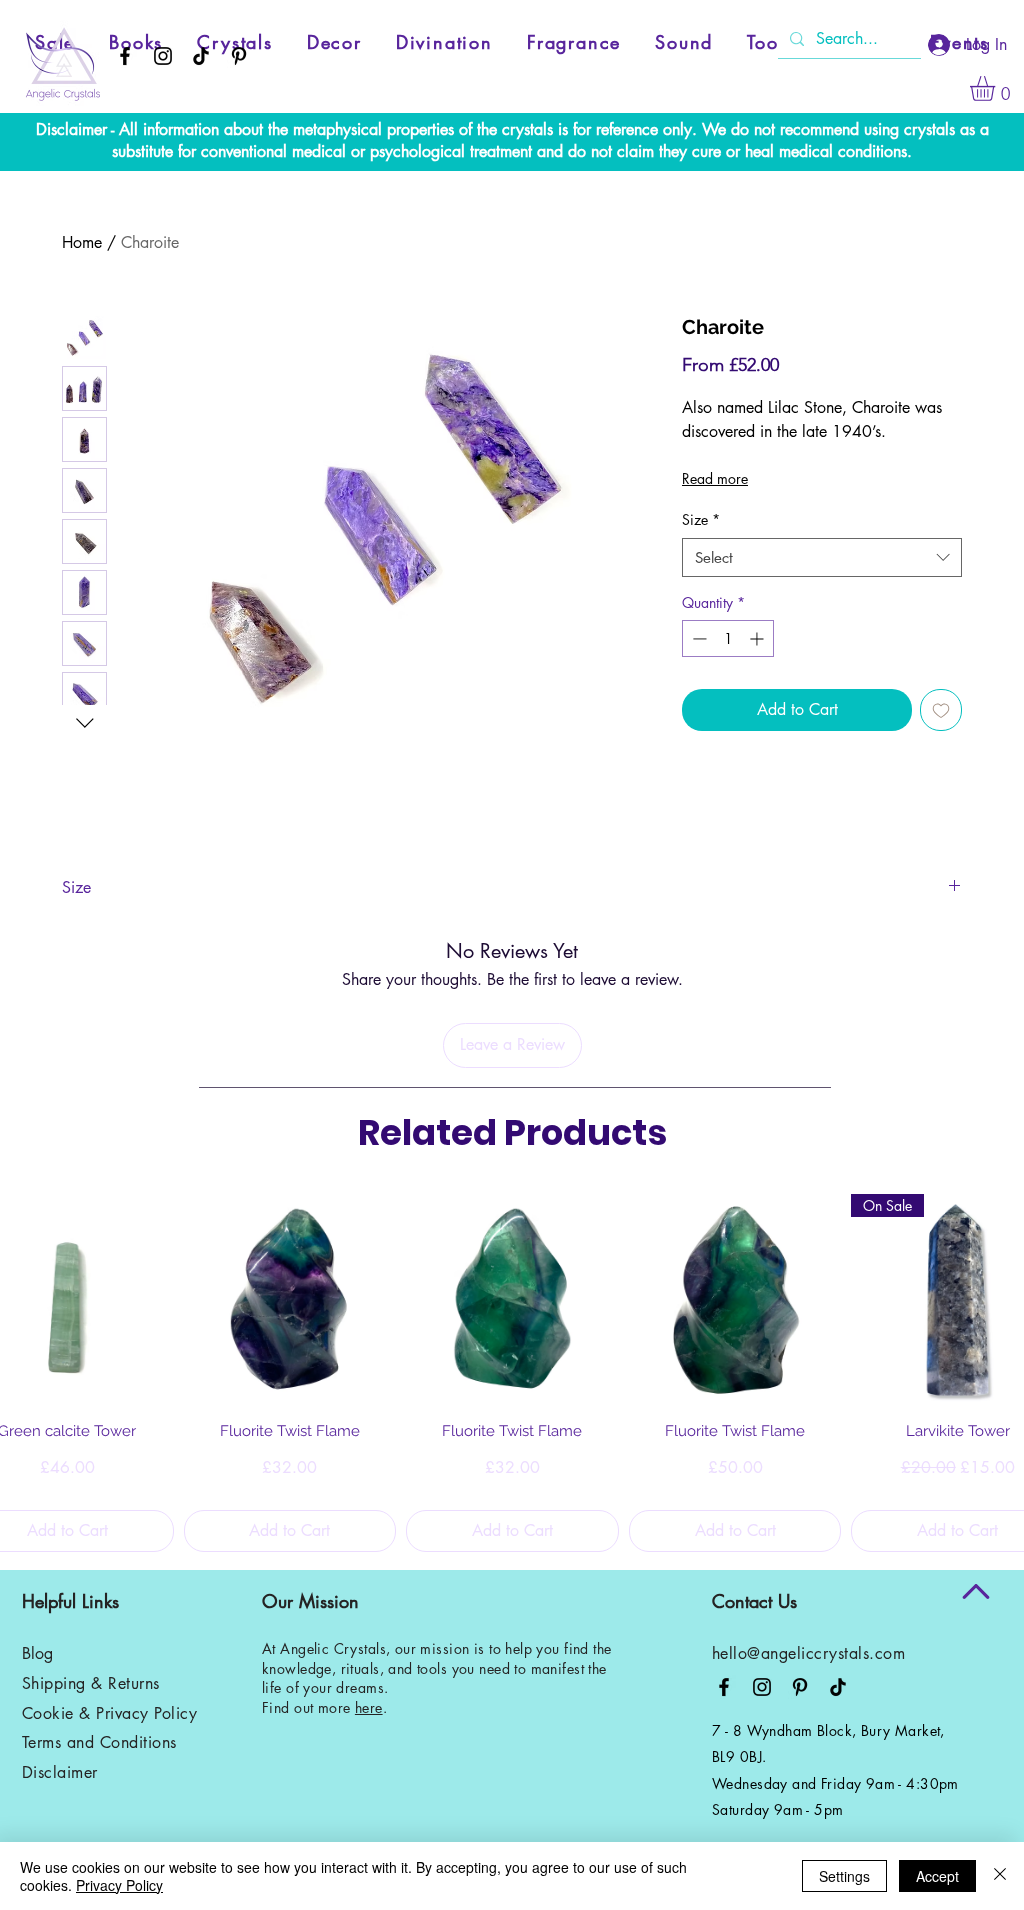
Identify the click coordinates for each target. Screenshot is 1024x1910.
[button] (997, 88)
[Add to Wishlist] (941, 710)
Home (82, 242)
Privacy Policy (119, 1885)
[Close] (1000, 1876)
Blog (37, 1653)
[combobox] (822, 557)
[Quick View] (290, 1300)
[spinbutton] (728, 638)
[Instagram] (163, 56)
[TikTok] (201, 56)
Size (701, 519)
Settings (844, 1876)
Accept (937, 1876)
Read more (715, 478)
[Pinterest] (239, 56)
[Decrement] (697, 638)
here (369, 1707)
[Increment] (758, 638)
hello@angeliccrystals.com (808, 1653)
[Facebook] (125, 56)
